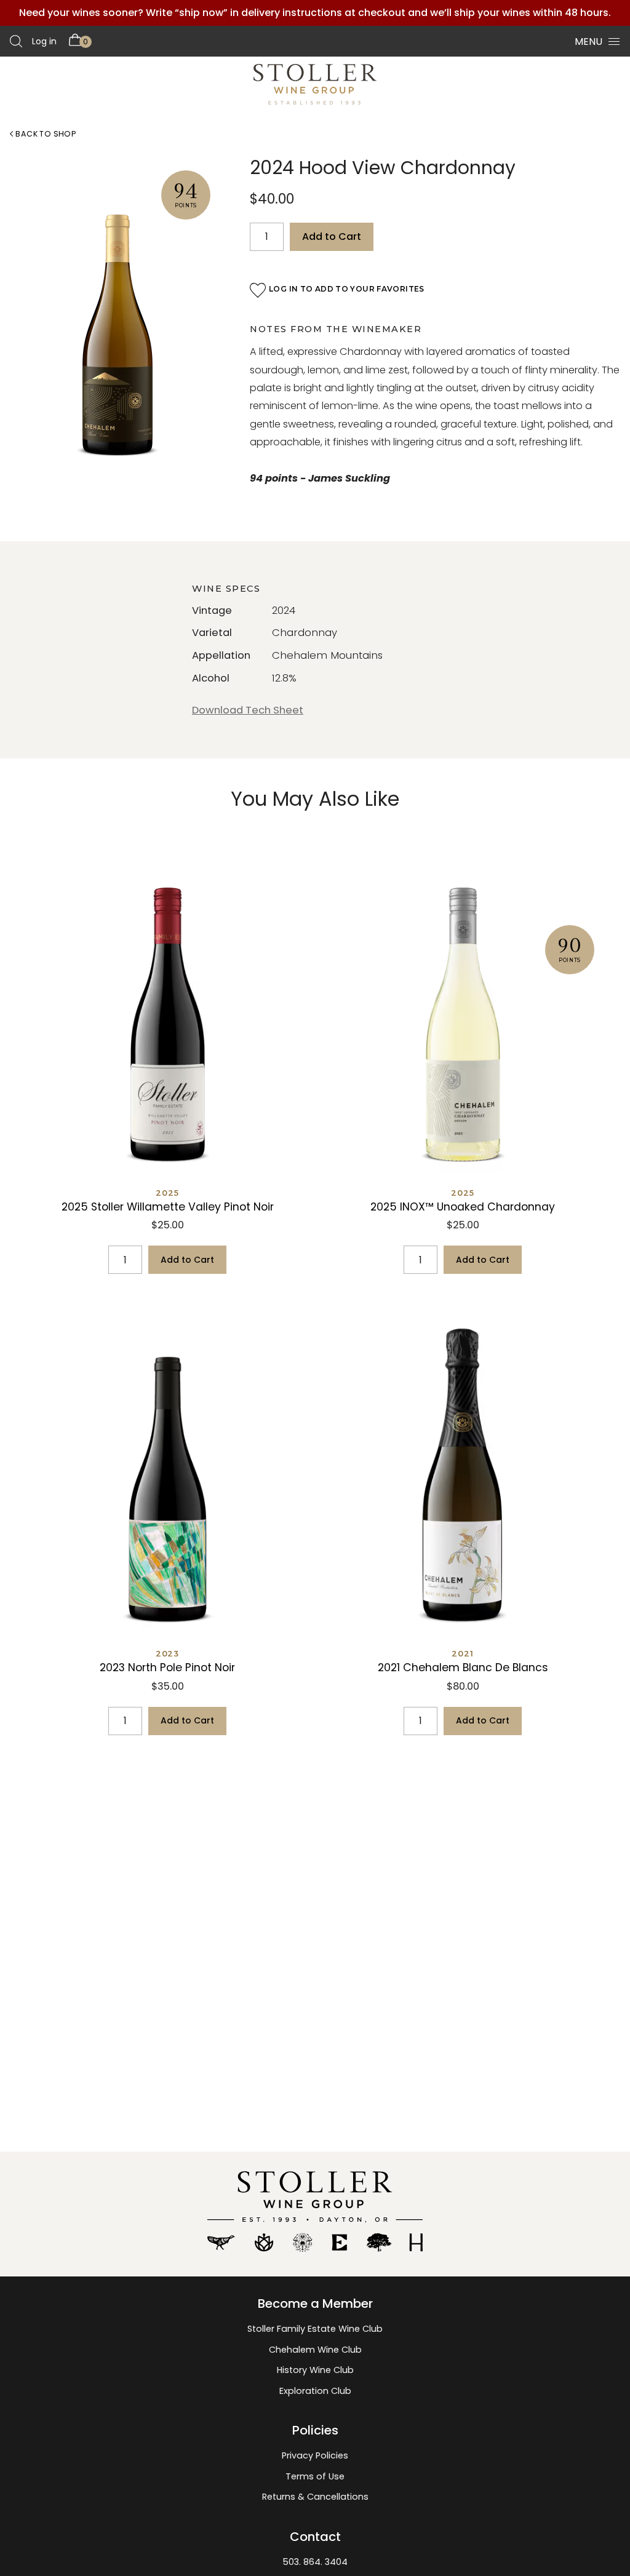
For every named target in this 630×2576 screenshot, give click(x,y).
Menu (588, 42)
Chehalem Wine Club (315, 2350)
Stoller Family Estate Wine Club (315, 2329)
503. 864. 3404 (315, 2562)
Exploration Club (315, 2391)
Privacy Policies (315, 2455)
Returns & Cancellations (315, 2497)
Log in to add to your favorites (347, 289)
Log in (44, 41)
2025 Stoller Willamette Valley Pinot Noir (168, 1207)
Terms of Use (315, 2476)
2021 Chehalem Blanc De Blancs (463, 1668)
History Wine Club (315, 2370)
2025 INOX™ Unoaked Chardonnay (463, 1207)
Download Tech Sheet (248, 710)
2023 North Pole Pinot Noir (167, 1668)
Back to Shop (45, 134)
